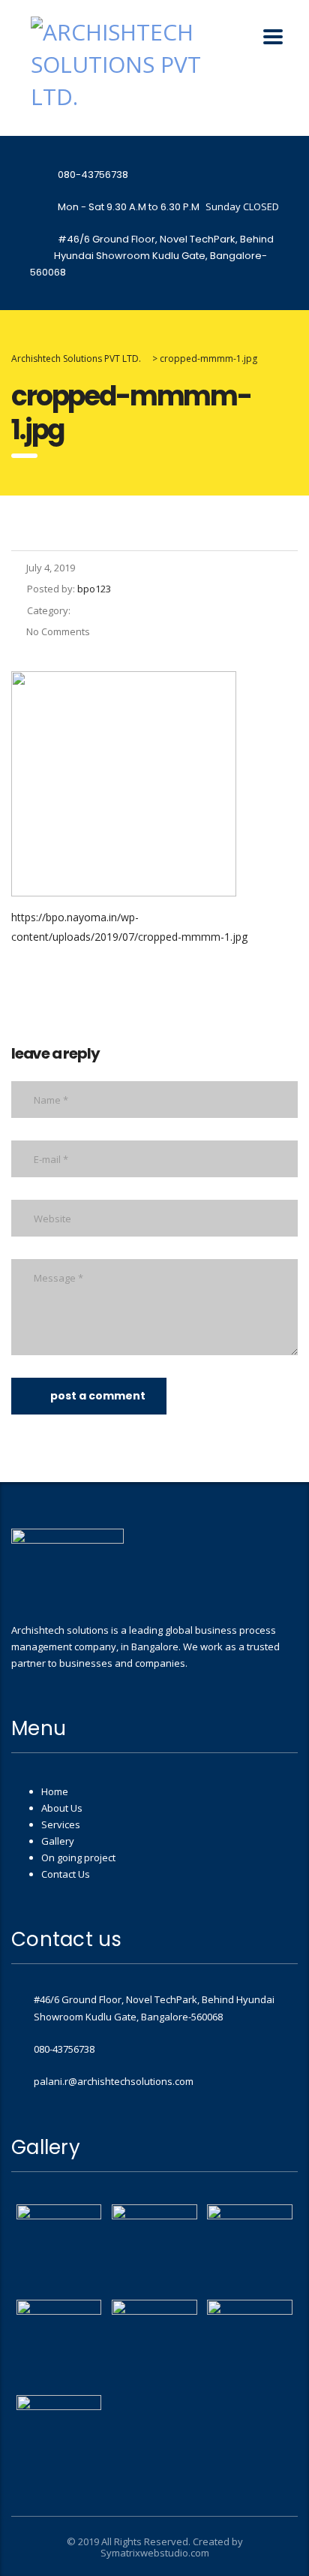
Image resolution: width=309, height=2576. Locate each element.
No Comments (58, 631)
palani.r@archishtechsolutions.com (114, 2081)
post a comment (98, 1396)
